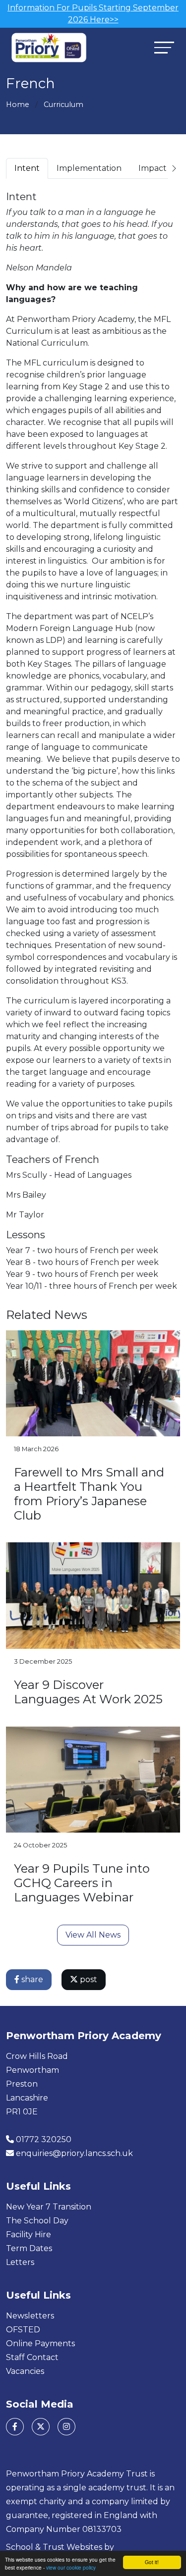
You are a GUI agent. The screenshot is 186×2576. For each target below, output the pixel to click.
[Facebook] (15, 2427)
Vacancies (25, 2371)
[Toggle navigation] (164, 47)
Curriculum (63, 105)
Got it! (152, 2562)
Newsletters (30, 2316)
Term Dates (29, 2248)
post (88, 1979)
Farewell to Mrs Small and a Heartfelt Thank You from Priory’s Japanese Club (89, 1494)
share (31, 1979)
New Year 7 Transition (49, 2207)
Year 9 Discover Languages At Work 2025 (88, 1692)
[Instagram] (66, 2427)
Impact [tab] (153, 168)
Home (18, 105)
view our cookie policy (71, 2567)
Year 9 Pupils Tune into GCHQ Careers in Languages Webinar (82, 1883)
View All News (93, 1935)
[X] (41, 2427)
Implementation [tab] (89, 168)
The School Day (37, 2221)
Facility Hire (29, 2234)
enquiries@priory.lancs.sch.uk (74, 2153)
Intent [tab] (27, 168)
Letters (20, 2262)
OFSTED (23, 2330)
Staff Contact (32, 2357)
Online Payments (40, 2343)
